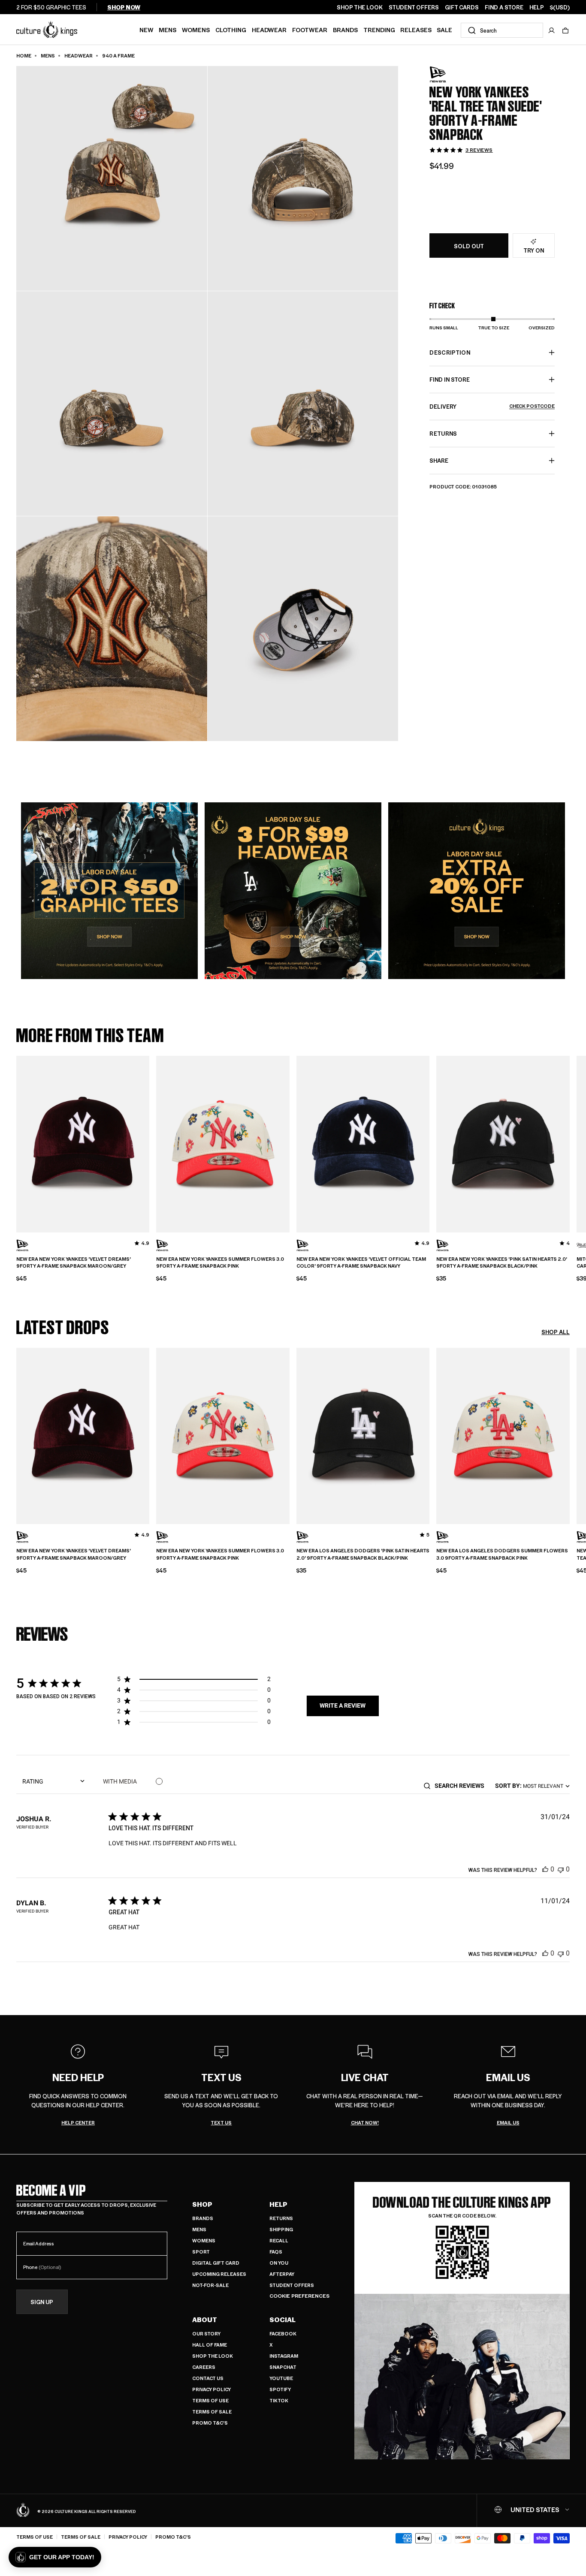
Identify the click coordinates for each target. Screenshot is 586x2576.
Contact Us (208, 2378)
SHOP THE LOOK (360, 7)
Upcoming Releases (219, 2274)
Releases (416, 30)
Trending (379, 30)
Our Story (206, 2333)
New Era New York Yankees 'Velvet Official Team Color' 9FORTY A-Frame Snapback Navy (361, 1263)
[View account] (552, 30)
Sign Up (42, 2302)
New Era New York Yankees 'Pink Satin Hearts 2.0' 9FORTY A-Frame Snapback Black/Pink (502, 1263)
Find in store (450, 379)
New (146, 30)
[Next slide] (570, 1143)
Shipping (281, 2229)
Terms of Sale (212, 2412)
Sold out (469, 246)
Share (439, 460)
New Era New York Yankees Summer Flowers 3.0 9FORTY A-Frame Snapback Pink (220, 1263)
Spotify (280, 2389)
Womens (196, 30)
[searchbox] (462, 1786)
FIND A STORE (504, 7)
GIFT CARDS (462, 7)
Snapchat (283, 2367)
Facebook (283, 2333)
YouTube (281, 2378)
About (205, 2320)
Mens (168, 30)
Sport (201, 2252)
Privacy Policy (211, 2389)
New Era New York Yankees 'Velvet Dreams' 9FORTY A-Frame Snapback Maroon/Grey (74, 1263)
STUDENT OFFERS (414, 7)
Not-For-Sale (210, 2285)
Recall (279, 2240)
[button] (565, 30)
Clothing (231, 30)
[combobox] (502, 30)
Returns (281, 2218)
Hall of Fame (210, 2345)
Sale (444, 30)
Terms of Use (210, 2400)
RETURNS (443, 433)
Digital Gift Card (216, 2263)
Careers (204, 2367)
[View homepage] (47, 29)
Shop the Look (213, 2356)
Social (282, 2320)
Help (278, 2204)
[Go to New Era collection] (451, 74)
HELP (537, 7)
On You (279, 2263)
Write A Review (343, 1705)
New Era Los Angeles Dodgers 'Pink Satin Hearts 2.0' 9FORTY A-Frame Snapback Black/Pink (363, 1554)
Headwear (269, 30)
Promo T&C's (210, 2423)
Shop (202, 2204)
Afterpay (282, 2274)
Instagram (284, 2356)
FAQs (276, 2252)
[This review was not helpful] (561, 1869)
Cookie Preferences (299, 2296)
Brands (345, 30)
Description (450, 352)
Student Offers (292, 2285)
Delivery (492, 406)
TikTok (279, 2400)
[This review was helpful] (545, 1869)
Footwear (310, 30)
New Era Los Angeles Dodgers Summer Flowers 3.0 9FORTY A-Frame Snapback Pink (502, 1554)
